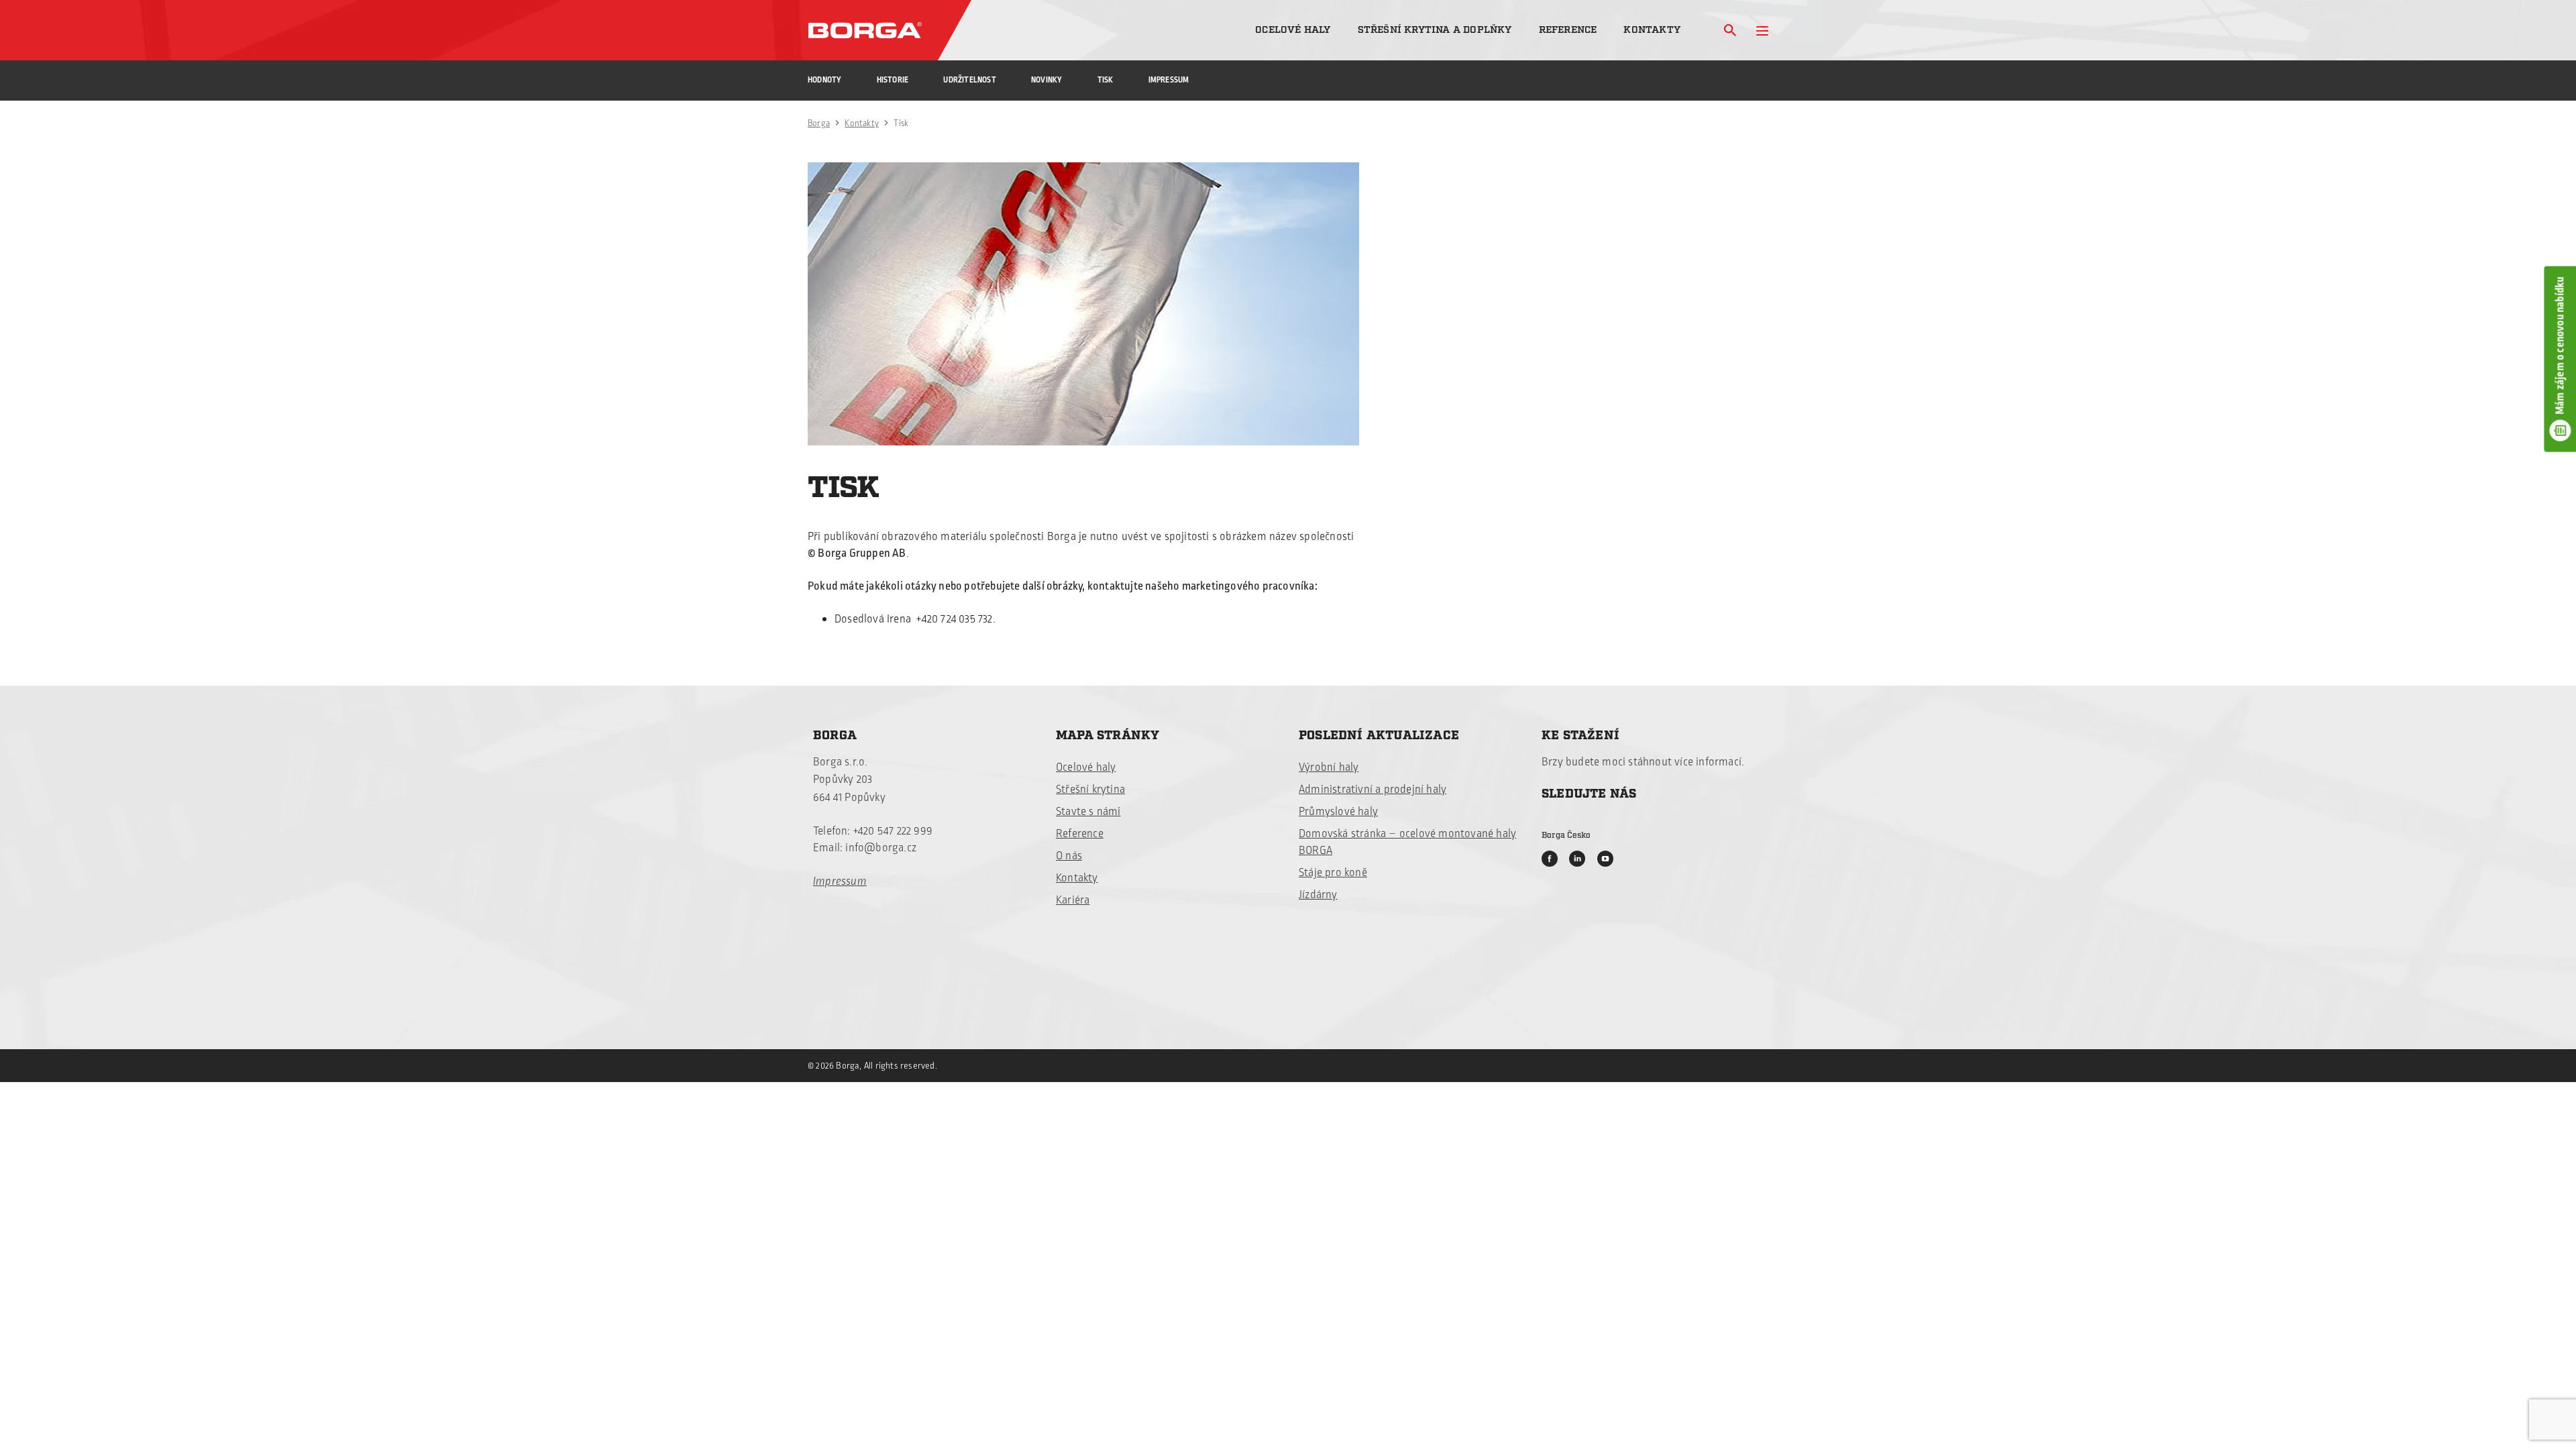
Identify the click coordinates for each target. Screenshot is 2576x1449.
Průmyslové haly (1338, 812)
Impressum (1169, 80)
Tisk (1106, 80)
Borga (819, 123)
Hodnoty (824, 80)
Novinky (1046, 80)
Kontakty (1652, 30)
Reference (1568, 30)
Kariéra (1073, 900)
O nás (1069, 856)
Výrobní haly (1329, 767)
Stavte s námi (1088, 812)
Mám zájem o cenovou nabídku (2560, 345)
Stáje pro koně (1333, 873)
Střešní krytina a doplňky (1435, 30)
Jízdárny (1318, 895)
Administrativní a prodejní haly (1373, 790)
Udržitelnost (969, 80)
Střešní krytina (1090, 790)
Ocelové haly (1293, 30)
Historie (893, 80)
